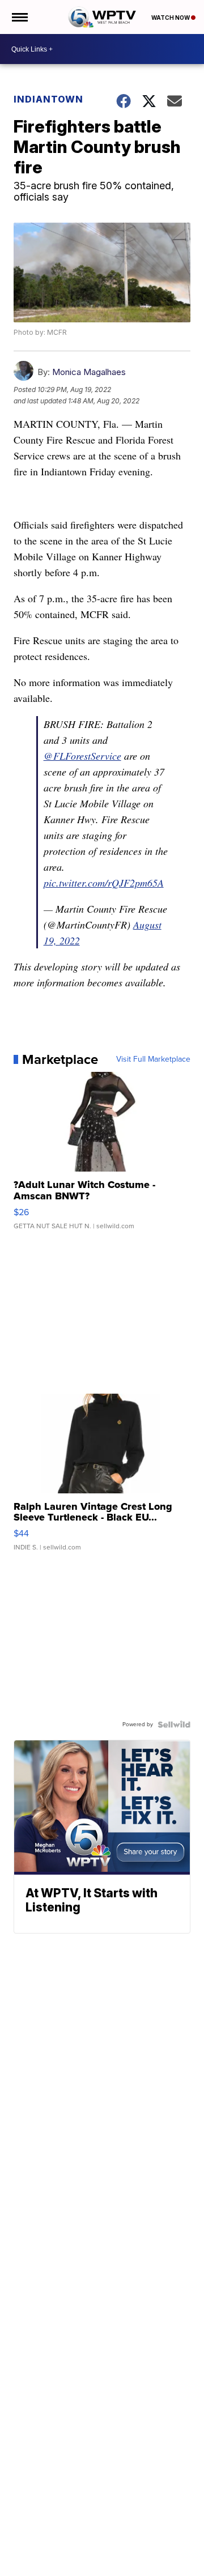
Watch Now (171, 18)
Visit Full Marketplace (153, 1059)
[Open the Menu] (19, 17)
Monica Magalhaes (89, 372)
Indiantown (48, 99)
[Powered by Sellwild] (174, 1725)
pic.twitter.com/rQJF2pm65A (104, 883)
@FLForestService (82, 756)
